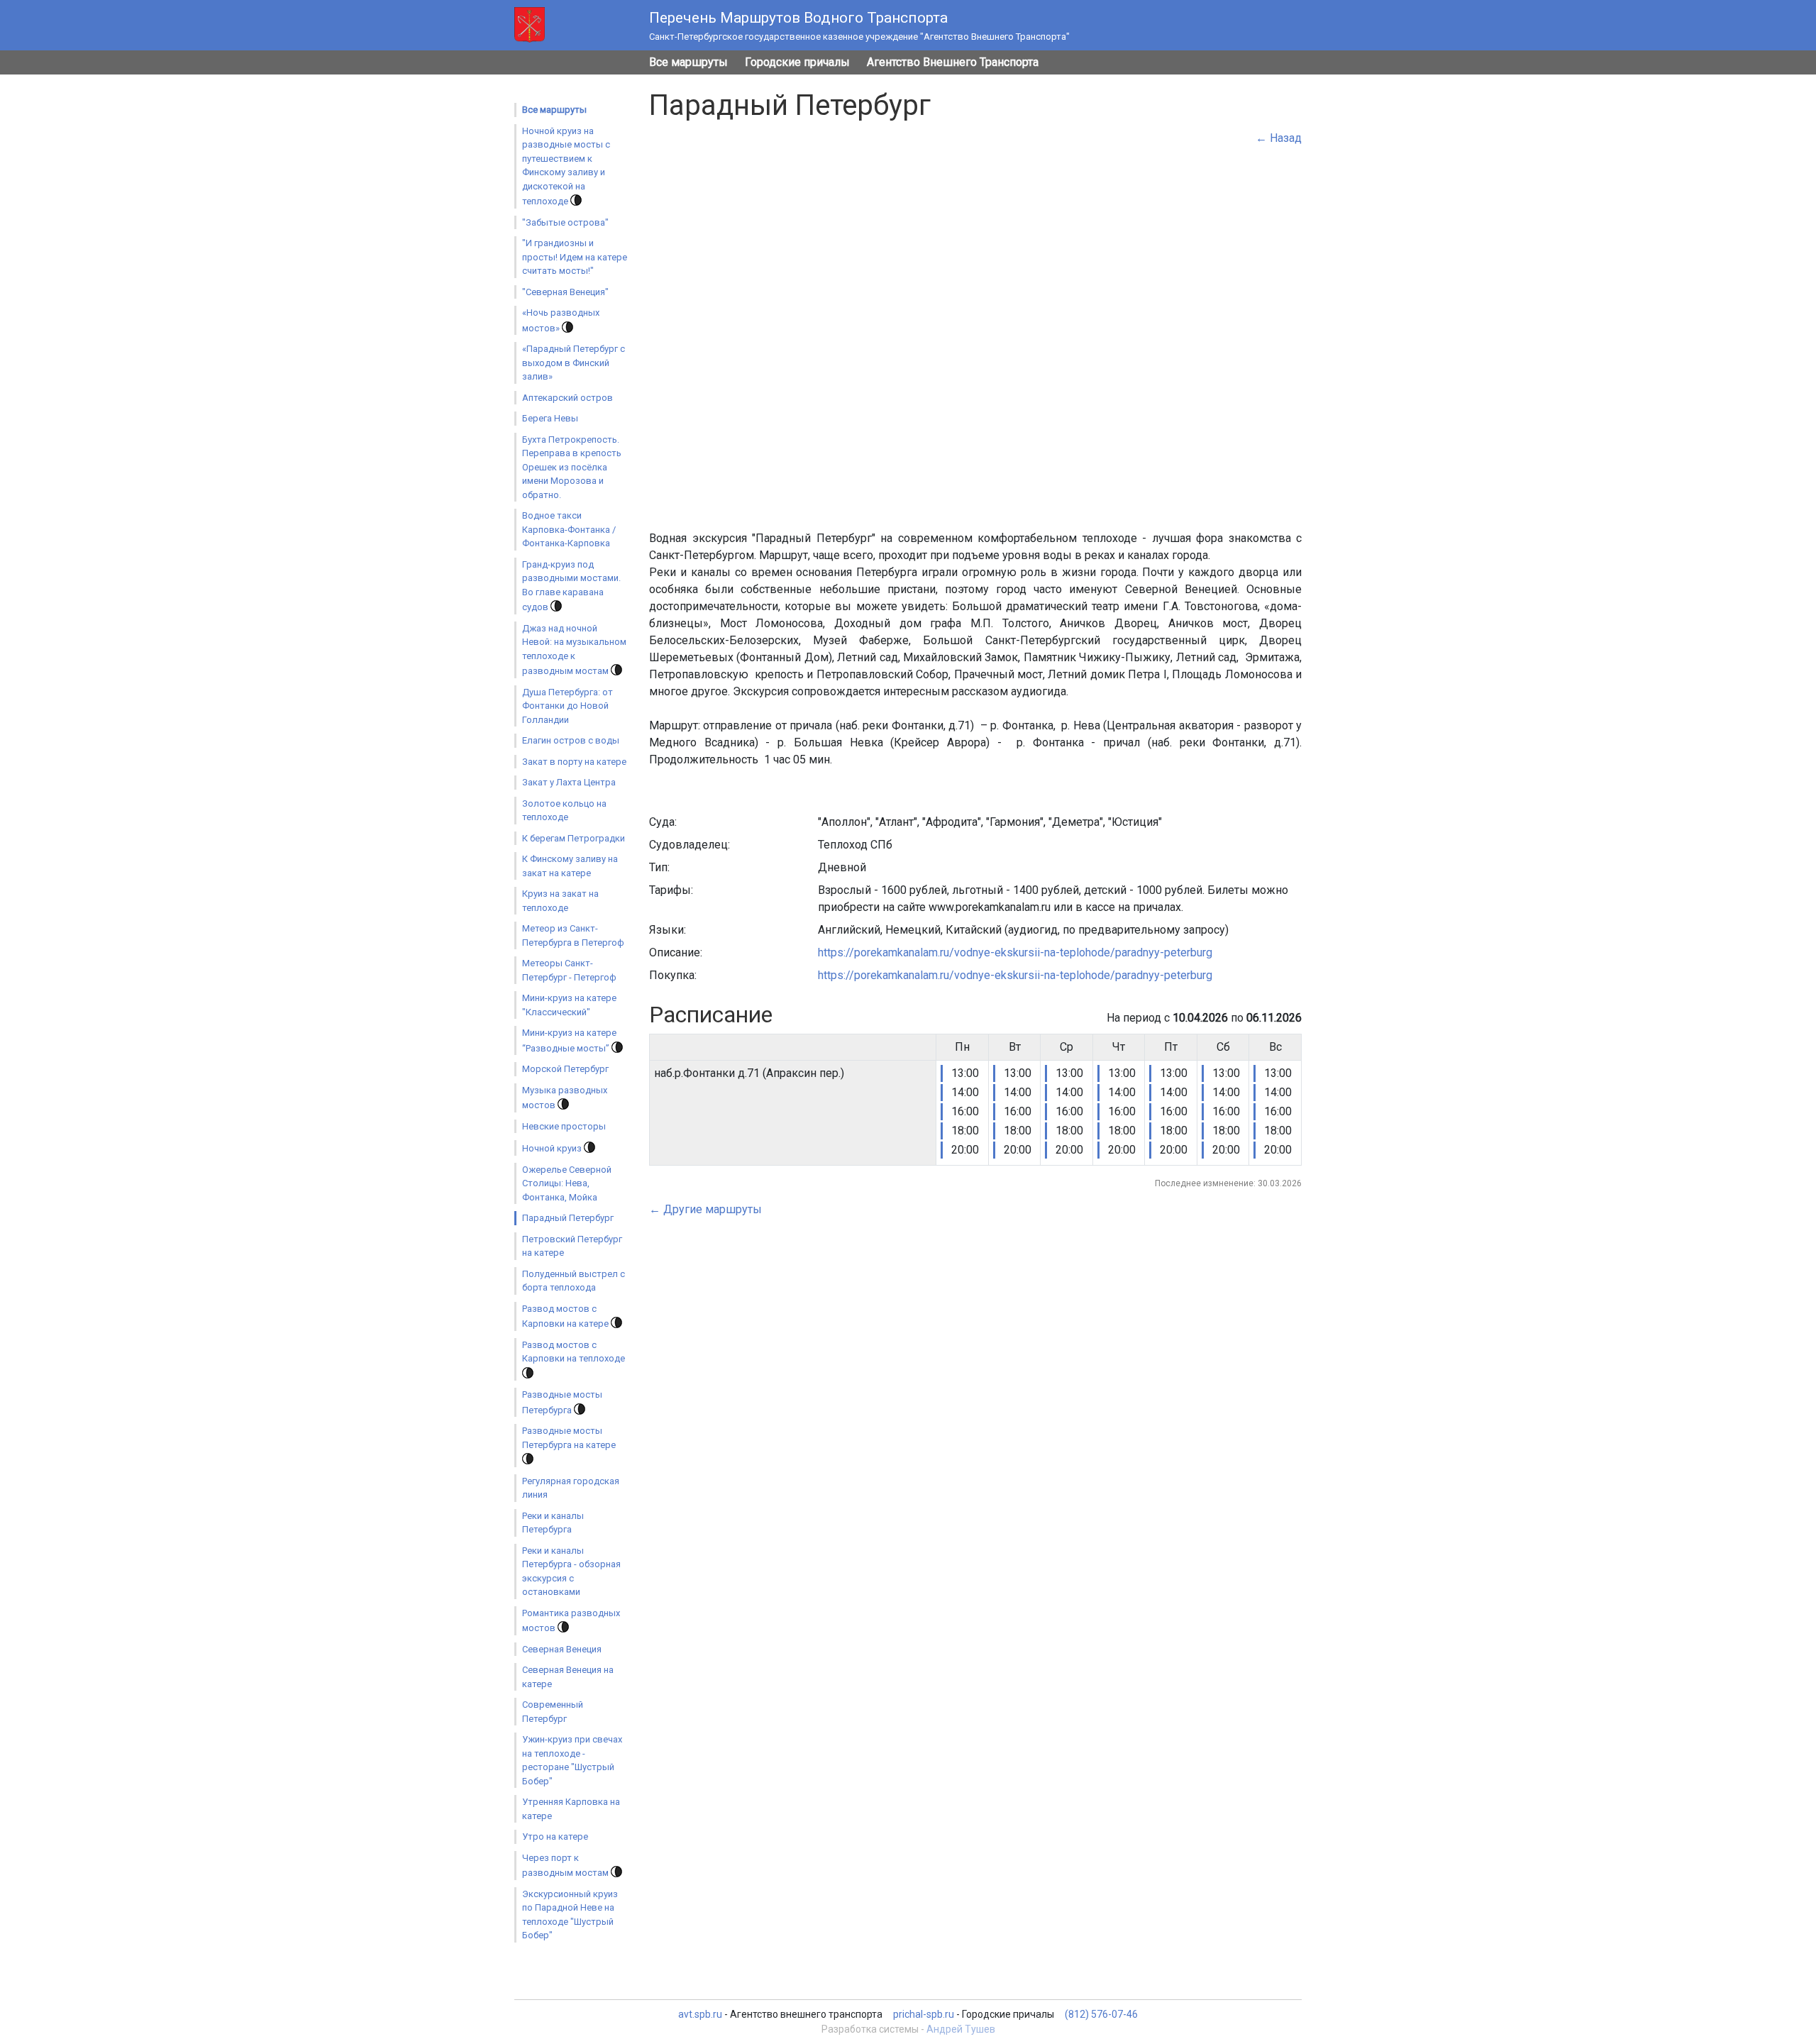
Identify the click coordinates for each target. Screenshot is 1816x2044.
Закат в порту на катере (574, 762)
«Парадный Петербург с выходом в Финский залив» (574, 363)
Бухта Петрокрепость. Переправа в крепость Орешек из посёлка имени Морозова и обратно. (572, 467)
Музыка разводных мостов (565, 1098)
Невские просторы (564, 1126)
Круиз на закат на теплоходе (560, 901)
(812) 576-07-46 (1101, 2014)
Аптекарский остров (567, 398)
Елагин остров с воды (571, 740)
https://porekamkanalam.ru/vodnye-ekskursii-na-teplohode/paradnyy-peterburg (1015, 952)
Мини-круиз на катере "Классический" (569, 1005)
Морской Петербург (565, 1069)
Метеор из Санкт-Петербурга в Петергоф (573, 935)
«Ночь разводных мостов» (561, 320)
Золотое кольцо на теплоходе (564, 811)
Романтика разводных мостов (571, 1621)
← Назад (1279, 138)
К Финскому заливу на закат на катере (570, 866)
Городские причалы (797, 62)
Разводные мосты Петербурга (562, 1402)
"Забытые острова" (565, 222)
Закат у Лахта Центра (569, 782)
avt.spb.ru (700, 2014)
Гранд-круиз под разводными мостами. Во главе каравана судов (571, 586)
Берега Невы (550, 418)
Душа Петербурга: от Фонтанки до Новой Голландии (567, 706)
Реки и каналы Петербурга (553, 1523)
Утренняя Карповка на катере (571, 1809)
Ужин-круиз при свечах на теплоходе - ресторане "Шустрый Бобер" (572, 1760)
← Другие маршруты (705, 1209)
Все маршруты (688, 62)
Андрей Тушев (961, 2029)
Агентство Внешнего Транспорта (953, 62)
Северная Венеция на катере (568, 1677)
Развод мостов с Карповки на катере (566, 1316)
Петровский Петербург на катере (572, 1246)
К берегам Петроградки (574, 838)
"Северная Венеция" (565, 292)
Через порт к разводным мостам (566, 1866)
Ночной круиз (553, 1148)
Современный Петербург (553, 1712)
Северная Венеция (562, 1649)
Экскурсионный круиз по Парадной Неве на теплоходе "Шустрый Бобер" (570, 1915)
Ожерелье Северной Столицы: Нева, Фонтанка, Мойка (567, 1183)
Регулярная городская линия (571, 1488)
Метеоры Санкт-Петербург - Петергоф (569, 970)
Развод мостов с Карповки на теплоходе (574, 1352)
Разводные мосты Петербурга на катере (569, 1438)
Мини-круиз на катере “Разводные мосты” (569, 1040)
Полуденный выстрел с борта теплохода (574, 1281)
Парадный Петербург (568, 1218)
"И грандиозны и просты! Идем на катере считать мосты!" (575, 257)
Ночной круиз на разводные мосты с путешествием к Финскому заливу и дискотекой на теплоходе (566, 166)
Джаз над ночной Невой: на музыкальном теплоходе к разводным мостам (574, 650)
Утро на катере (555, 1836)
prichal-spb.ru (924, 2014)
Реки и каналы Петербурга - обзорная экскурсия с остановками (571, 1571)
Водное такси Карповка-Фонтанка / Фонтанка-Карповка (569, 529)
